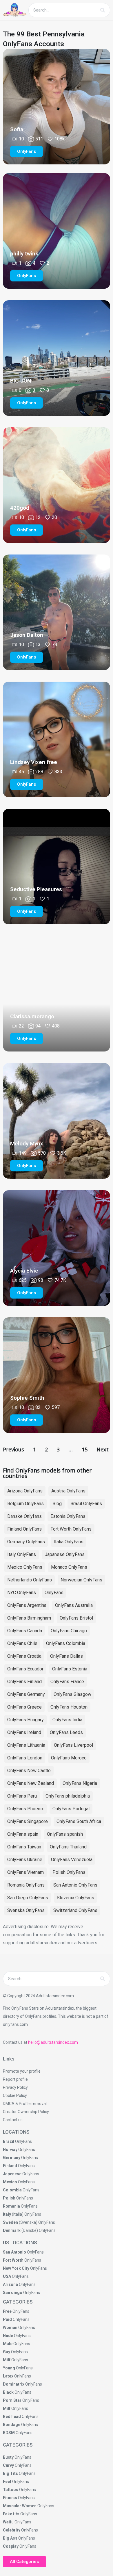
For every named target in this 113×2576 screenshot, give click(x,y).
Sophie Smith (27, 1398)
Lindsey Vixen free (34, 762)
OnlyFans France (67, 1682)
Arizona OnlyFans (25, 1491)
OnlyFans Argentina (27, 1605)
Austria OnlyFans (68, 1491)
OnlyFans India (67, 1720)
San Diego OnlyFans (28, 1898)
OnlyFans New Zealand (31, 1783)
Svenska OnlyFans (26, 1910)
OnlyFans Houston (69, 1707)
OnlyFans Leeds (66, 1732)
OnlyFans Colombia (66, 1643)
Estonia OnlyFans (68, 1516)
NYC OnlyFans (22, 1593)
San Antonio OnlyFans (75, 1885)
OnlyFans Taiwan (24, 1847)
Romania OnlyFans (26, 1885)
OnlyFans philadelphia (68, 1796)
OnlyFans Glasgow (72, 1694)
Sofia (17, 129)
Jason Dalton (27, 635)
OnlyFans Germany (26, 1694)
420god (20, 508)
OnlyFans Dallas (66, 1656)
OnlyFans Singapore (28, 1821)
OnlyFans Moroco (69, 1758)
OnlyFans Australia (74, 1605)
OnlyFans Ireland (24, 1732)
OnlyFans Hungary (25, 1720)
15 (85, 1449)
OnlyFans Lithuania (26, 1745)
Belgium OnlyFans (25, 1504)
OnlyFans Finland (24, 1682)
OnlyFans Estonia (70, 1669)
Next (103, 1449)
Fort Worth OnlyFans (71, 1529)
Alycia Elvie (24, 1271)
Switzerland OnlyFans (75, 1910)
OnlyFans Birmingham (29, 1618)
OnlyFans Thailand (68, 1847)
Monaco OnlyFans (69, 1567)
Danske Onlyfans (24, 1516)
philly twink (24, 254)
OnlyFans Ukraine (25, 1860)
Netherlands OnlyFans (30, 1580)
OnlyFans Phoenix (25, 1809)
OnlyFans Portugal (71, 1809)
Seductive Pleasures (36, 889)
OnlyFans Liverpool (73, 1745)
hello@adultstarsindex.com (53, 2042)
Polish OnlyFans (69, 1872)
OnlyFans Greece (24, 1707)
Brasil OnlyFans (86, 1504)
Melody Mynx (27, 1144)
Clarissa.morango (32, 1016)
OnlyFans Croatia (24, 1656)
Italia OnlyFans (69, 1542)
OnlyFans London (25, 1758)
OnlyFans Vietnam (25, 1872)
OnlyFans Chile (22, 1643)
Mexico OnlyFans (25, 1567)
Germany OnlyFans (26, 1542)
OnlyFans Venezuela (72, 1860)
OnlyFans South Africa (79, 1821)
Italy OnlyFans (22, 1554)
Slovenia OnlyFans (75, 1898)
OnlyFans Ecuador (25, 1669)
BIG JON (21, 381)
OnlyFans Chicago (69, 1631)
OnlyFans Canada (25, 1631)
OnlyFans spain (23, 1834)
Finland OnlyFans (24, 1529)
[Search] (103, 10)
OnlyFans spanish (65, 1834)
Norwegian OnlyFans (81, 1580)
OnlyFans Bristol (76, 1618)
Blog (57, 1504)
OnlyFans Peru (22, 1796)
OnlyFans (54, 1593)
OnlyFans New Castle (29, 1771)
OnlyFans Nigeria (80, 1783)
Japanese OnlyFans (65, 1554)
